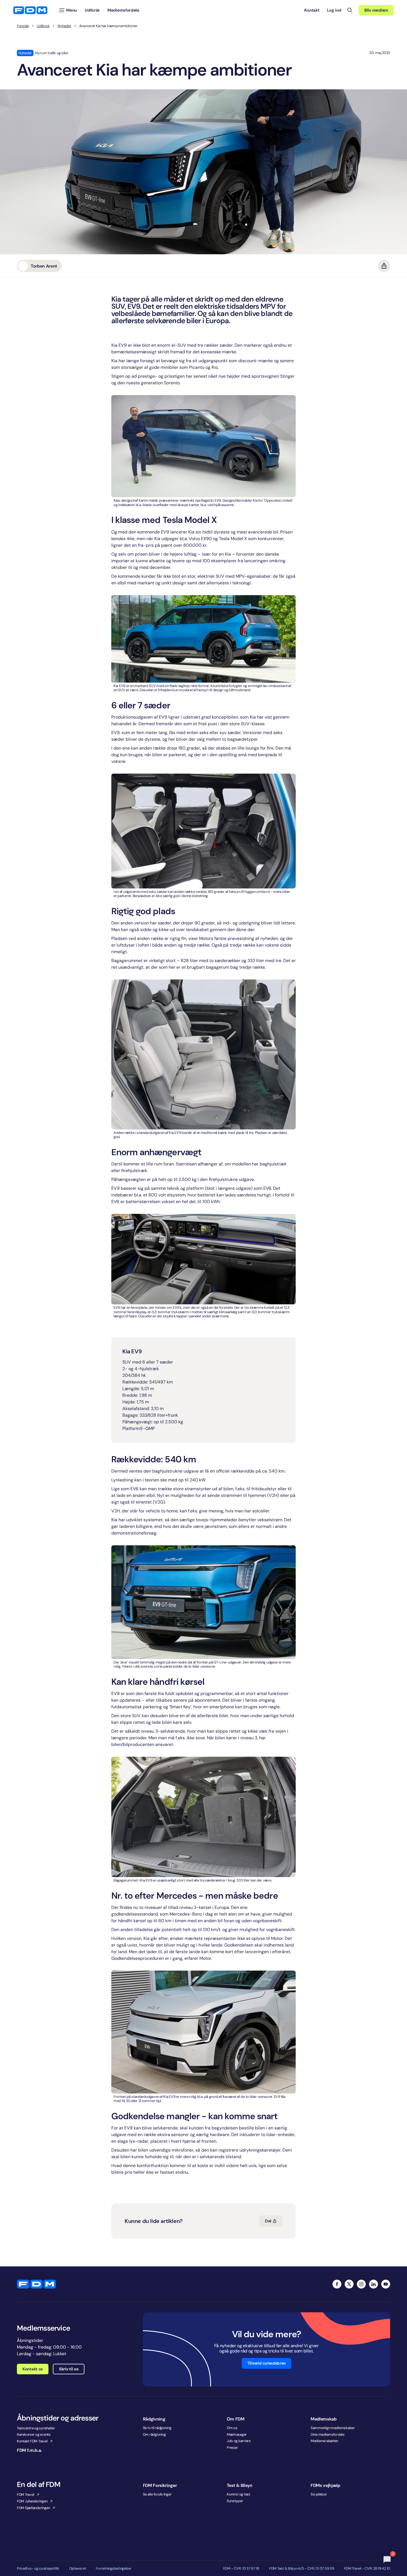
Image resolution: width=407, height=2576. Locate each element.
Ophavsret (78, 2569)
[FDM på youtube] (386, 2284)
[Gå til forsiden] (30, 10)
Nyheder (64, 26)
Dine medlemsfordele (328, 2434)
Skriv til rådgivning (157, 2428)
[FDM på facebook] (337, 2284)
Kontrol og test (239, 2494)
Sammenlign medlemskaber (333, 2428)
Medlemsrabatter (324, 2441)
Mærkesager (237, 2434)
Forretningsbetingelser (114, 2569)
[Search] (350, 10)
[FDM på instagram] (361, 2284)
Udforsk (43, 26)
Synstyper (235, 2501)
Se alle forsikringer (157, 2494)
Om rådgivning (154, 2434)
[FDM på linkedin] (373, 2284)
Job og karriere (239, 2441)
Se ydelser (319, 2494)
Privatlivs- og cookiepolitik (38, 2569)
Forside (23, 26)
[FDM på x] (349, 2284)
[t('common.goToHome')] (36, 2284)
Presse (232, 2447)
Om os (232, 2428)
